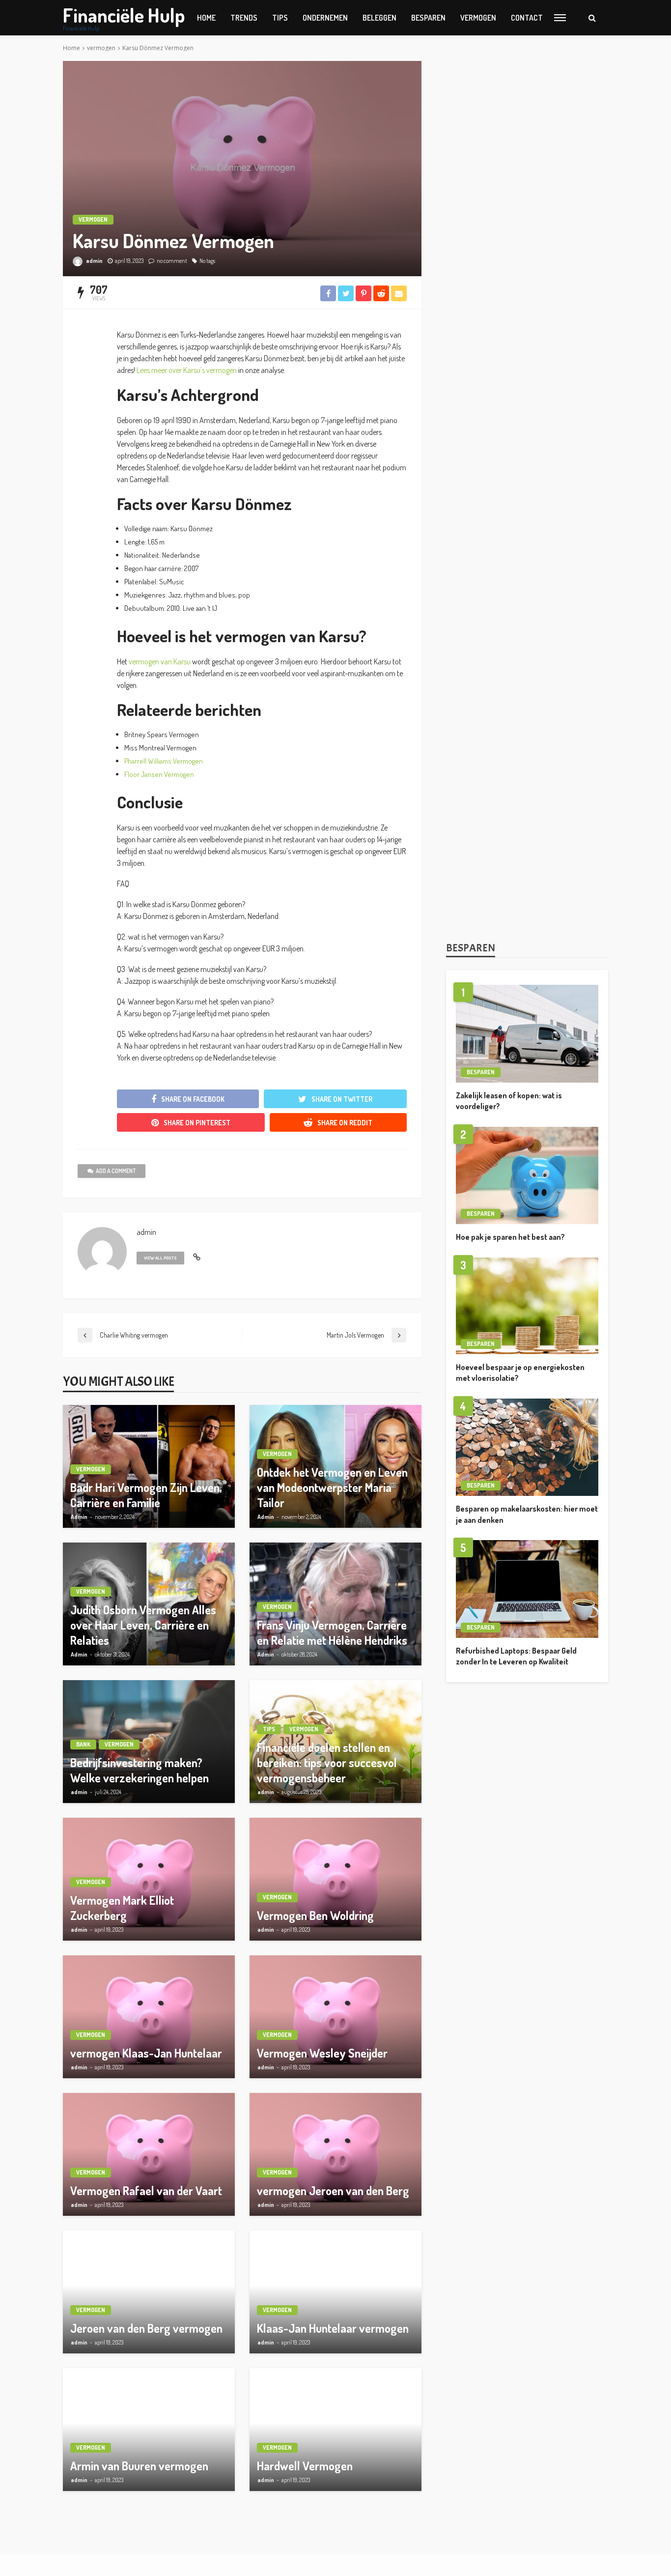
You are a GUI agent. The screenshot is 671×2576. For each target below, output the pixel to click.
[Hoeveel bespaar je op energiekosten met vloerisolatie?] (527, 1306)
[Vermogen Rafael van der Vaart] (149, 2154)
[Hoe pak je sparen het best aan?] (527, 1176)
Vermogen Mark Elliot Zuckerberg (122, 1908)
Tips (280, 18)
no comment (172, 261)
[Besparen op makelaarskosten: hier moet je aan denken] (527, 1447)
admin (94, 261)
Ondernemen (325, 18)
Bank (83, 1744)
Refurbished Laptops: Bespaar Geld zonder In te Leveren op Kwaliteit (516, 1656)
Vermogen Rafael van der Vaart (146, 2190)
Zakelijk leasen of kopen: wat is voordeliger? (509, 1101)
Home (206, 18)
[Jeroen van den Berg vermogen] (149, 2292)
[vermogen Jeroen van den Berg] (335, 2154)
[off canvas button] (560, 18)
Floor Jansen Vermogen (159, 774)
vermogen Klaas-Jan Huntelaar (146, 2053)
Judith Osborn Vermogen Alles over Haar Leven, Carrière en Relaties (143, 1625)
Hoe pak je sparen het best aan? (510, 1237)
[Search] (592, 18)
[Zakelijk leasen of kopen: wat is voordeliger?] (527, 1034)
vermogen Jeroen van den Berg (333, 2190)
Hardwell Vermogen (305, 2466)
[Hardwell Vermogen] (335, 2430)
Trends (244, 18)
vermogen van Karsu (160, 661)
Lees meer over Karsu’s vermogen (187, 370)
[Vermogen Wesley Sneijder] (335, 2017)
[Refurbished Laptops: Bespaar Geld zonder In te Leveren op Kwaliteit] (527, 1589)
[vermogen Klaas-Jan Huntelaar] (149, 2017)
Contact (527, 18)
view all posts (160, 1258)
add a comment (116, 1171)
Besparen (428, 18)
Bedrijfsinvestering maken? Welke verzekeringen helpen (140, 1770)
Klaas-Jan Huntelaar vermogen (333, 2328)
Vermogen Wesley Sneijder (322, 2053)
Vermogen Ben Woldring (315, 1915)
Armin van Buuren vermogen (139, 2466)
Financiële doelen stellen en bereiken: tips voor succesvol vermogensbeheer (327, 1762)
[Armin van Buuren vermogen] (149, 2430)
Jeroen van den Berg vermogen (146, 2328)
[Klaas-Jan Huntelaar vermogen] (335, 2292)
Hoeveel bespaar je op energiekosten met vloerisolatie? (520, 1373)
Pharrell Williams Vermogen (164, 761)
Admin (79, 1517)
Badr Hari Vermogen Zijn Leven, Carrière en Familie (146, 1495)
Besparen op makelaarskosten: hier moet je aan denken (527, 1514)
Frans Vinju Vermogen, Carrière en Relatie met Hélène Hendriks (332, 1632)
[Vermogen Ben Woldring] (335, 1879)
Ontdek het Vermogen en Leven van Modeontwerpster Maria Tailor (332, 1487)
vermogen (478, 18)
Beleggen (379, 18)
